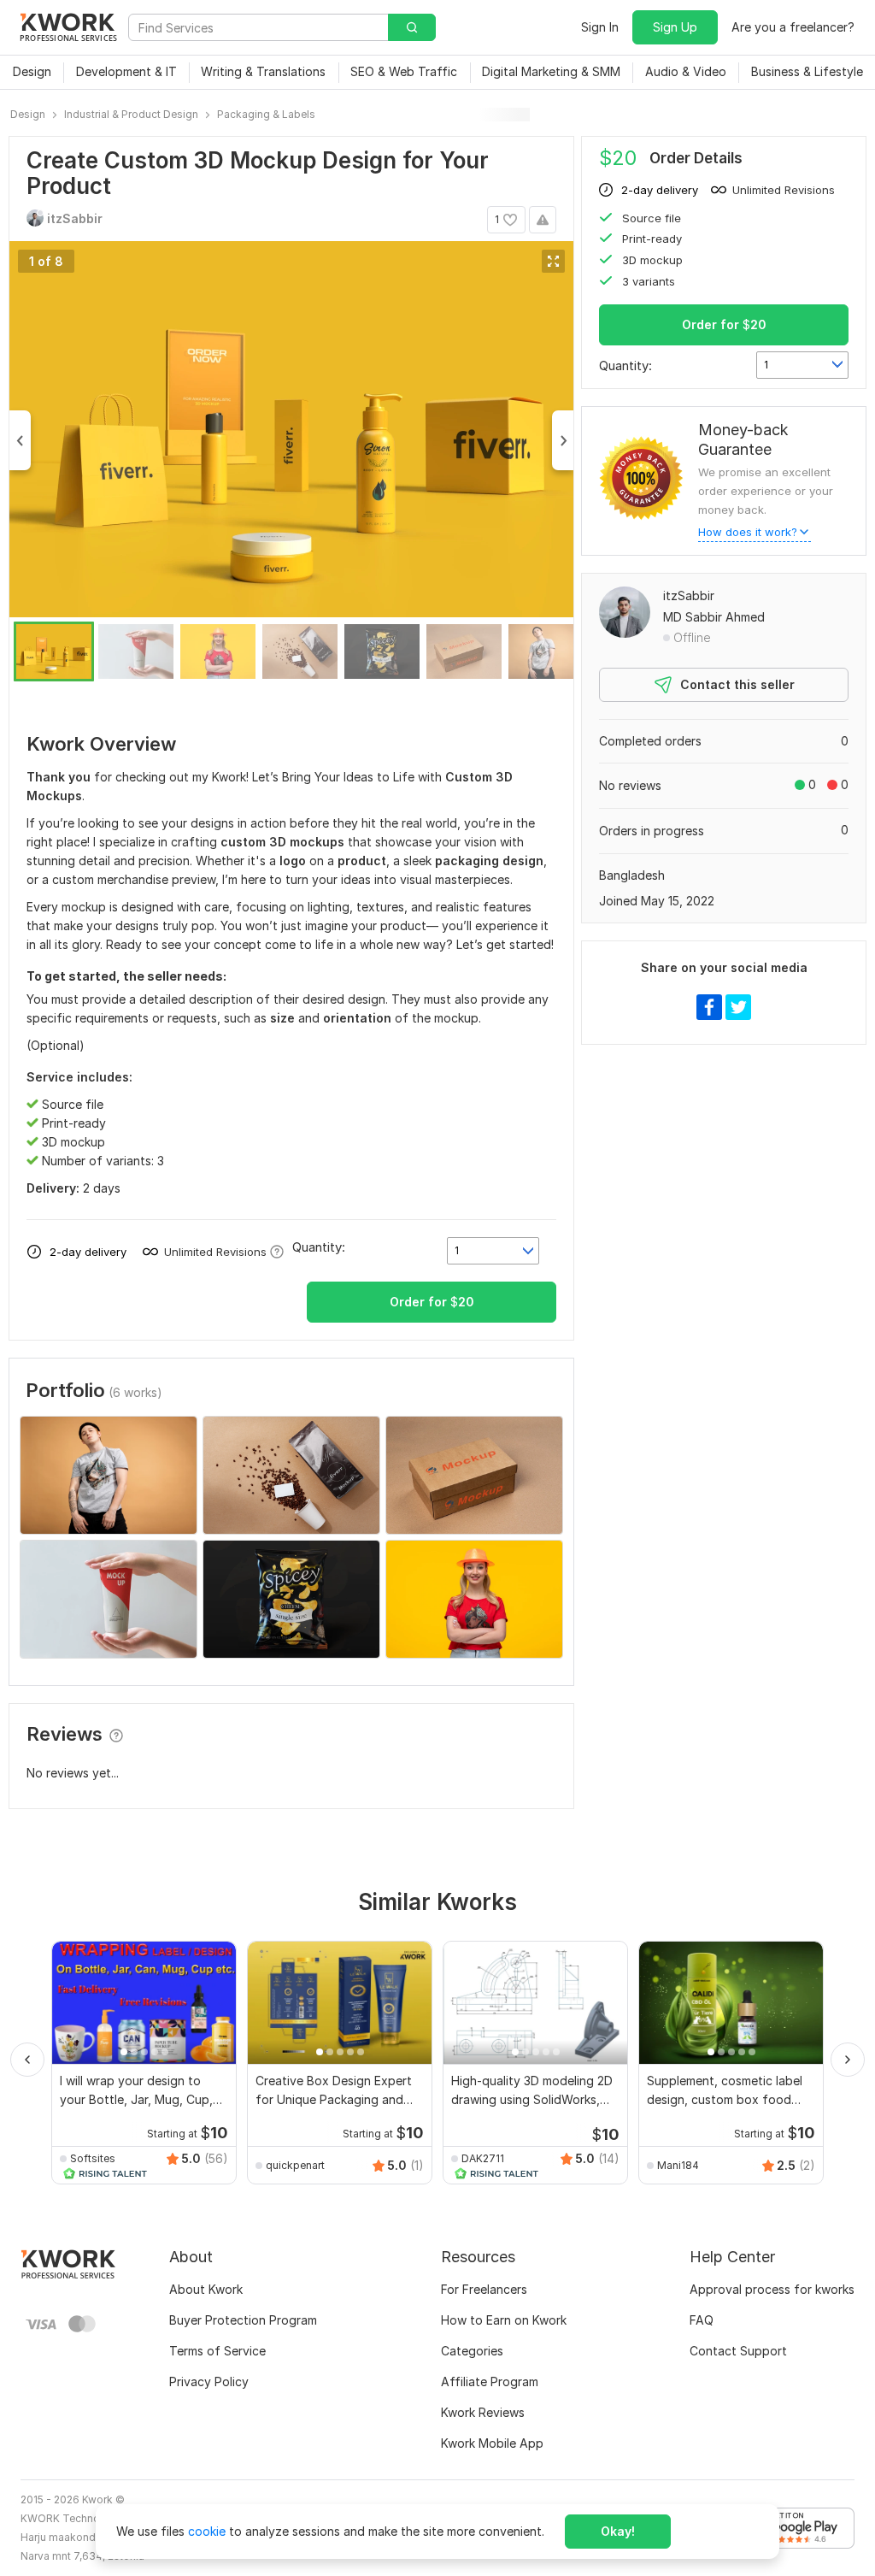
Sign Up (675, 27)
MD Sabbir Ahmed (714, 617)
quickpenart (295, 2165)
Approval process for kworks (772, 2289)
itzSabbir (689, 595)
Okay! (618, 2531)
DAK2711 (483, 2158)
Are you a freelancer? (793, 27)
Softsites (93, 2158)
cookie (207, 2531)
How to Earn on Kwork (504, 2320)
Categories (472, 2351)
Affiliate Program (490, 2381)
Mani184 (678, 2165)
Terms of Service (217, 2351)
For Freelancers (484, 2289)
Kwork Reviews (483, 2412)
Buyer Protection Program (243, 2320)
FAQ (702, 2320)
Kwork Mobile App (492, 2443)
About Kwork (206, 2289)
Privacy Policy (209, 2381)
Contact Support (738, 2351)
